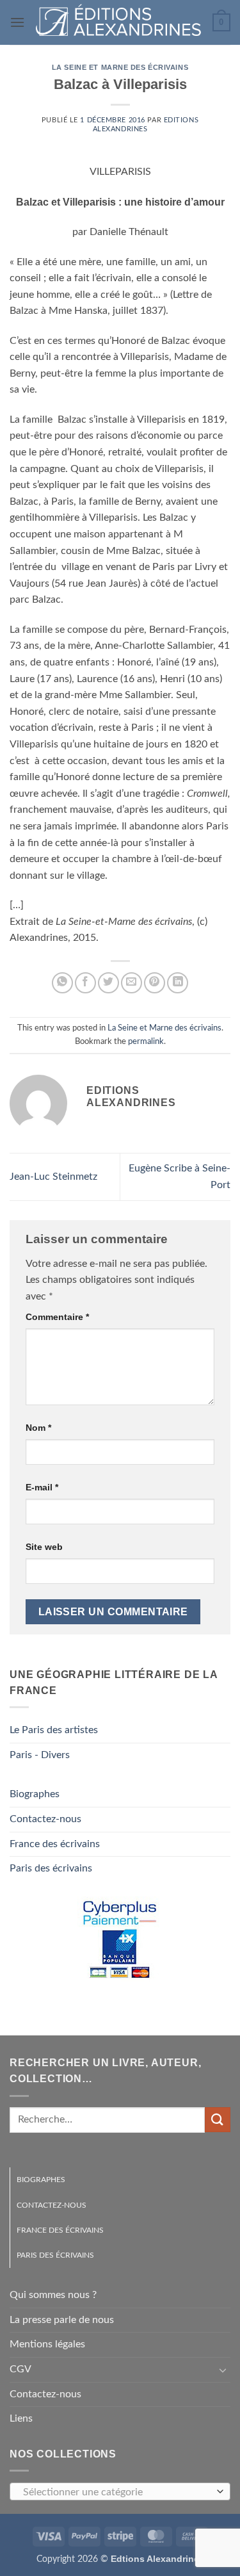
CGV (20, 2369)
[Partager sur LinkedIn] (178, 983)
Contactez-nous (45, 1819)
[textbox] (117, 2492)
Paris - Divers (40, 1755)
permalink (146, 1041)
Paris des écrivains (51, 1868)
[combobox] (120, 2491)
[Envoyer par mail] (132, 983)
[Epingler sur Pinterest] (155, 983)
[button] (17, 22)
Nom (38, 1428)
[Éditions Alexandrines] (119, 22)
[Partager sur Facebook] (85, 983)
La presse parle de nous (62, 2320)
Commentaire (57, 1317)
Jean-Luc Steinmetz (53, 1177)
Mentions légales (47, 2344)
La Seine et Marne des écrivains (120, 67)
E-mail (42, 1487)
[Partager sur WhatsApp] (62, 983)
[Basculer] (223, 2370)
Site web (44, 1547)
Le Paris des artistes (54, 1730)
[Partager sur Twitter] (108, 983)
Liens (21, 2418)
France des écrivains (55, 1844)
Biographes (35, 1794)
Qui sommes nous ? (53, 2295)
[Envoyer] (218, 2120)
